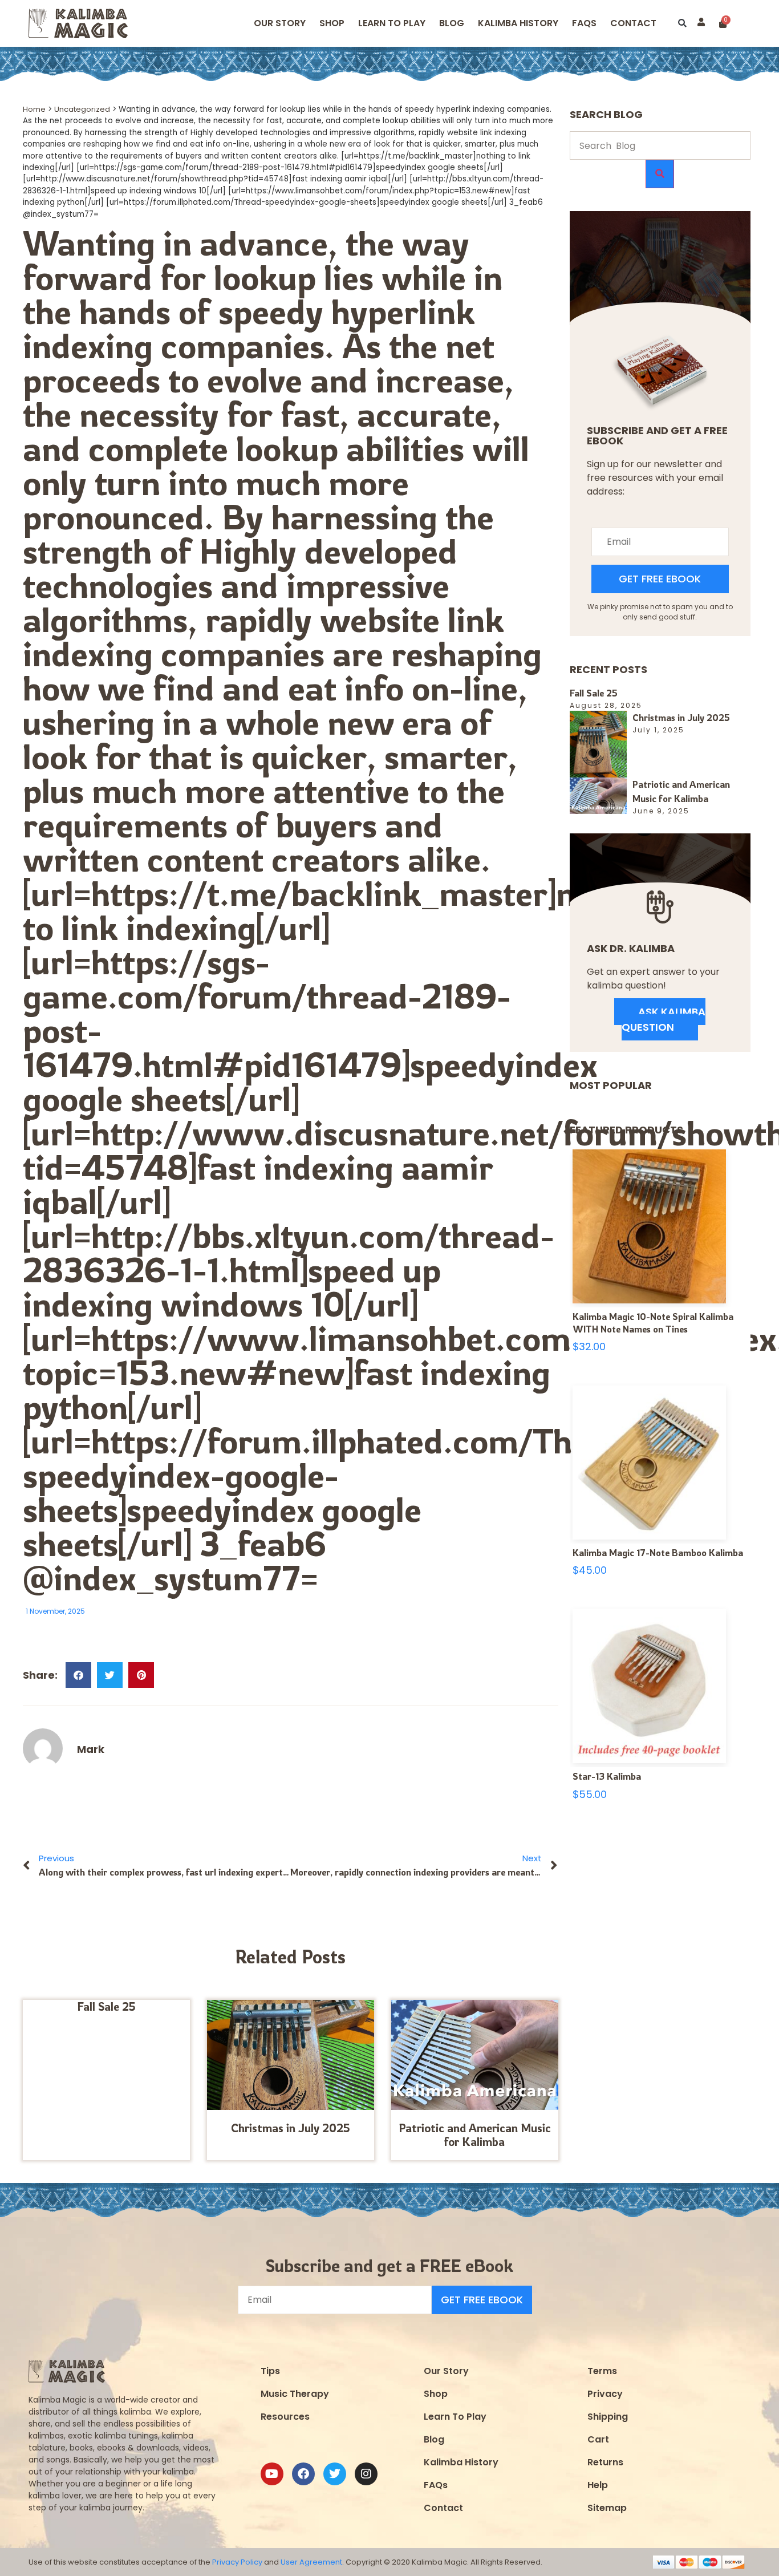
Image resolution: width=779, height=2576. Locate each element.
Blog (452, 23)
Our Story (280, 23)
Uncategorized (82, 109)
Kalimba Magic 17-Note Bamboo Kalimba (658, 1553)
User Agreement (311, 2562)
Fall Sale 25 (106, 2006)
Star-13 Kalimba (607, 1776)
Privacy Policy (237, 2562)
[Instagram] (366, 2474)
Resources (285, 2417)
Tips (270, 2371)
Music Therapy (295, 2394)
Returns (605, 2462)
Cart (598, 2439)
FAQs (436, 2485)
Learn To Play (455, 2417)
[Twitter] (335, 2474)
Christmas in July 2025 (291, 2128)
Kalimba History (518, 23)
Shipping (608, 2417)
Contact (633, 23)
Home (34, 109)
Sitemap (607, 2508)
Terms (602, 2371)
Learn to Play (392, 23)
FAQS (584, 23)
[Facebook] (303, 2474)
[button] (682, 24)
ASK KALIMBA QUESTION (664, 1019)
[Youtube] (272, 2474)
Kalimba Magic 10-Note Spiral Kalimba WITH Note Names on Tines (653, 1323)
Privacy (605, 2394)
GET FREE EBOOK (660, 579)
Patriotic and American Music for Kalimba (475, 2135)
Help (598, 2485)
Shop (332, 23)
